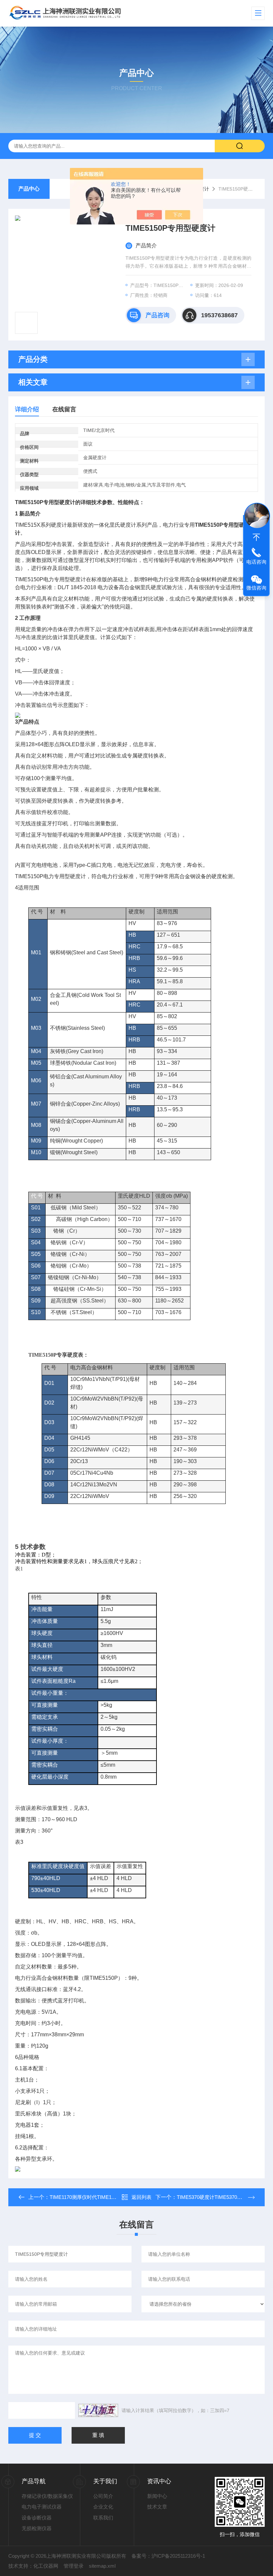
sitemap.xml (102, 2566)
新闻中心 (157, 2496)
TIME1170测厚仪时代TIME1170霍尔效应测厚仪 (102, 2197)
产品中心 (29, 189)
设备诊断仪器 (37, 2518)
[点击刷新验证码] (98, 2410)
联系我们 (103, 2518)
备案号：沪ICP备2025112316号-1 (168, 2556)
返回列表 (141, 2197)
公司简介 (103, 2496)
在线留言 (64, 409)
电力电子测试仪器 (42, 2507)
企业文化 (103, 2507)
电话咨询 (256, 562)
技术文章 (157, 2507)
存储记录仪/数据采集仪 (47, 2496)
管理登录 (74, 2566)
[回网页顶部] (256, 537)
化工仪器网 (46, 2566)
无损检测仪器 (37, 2528)
